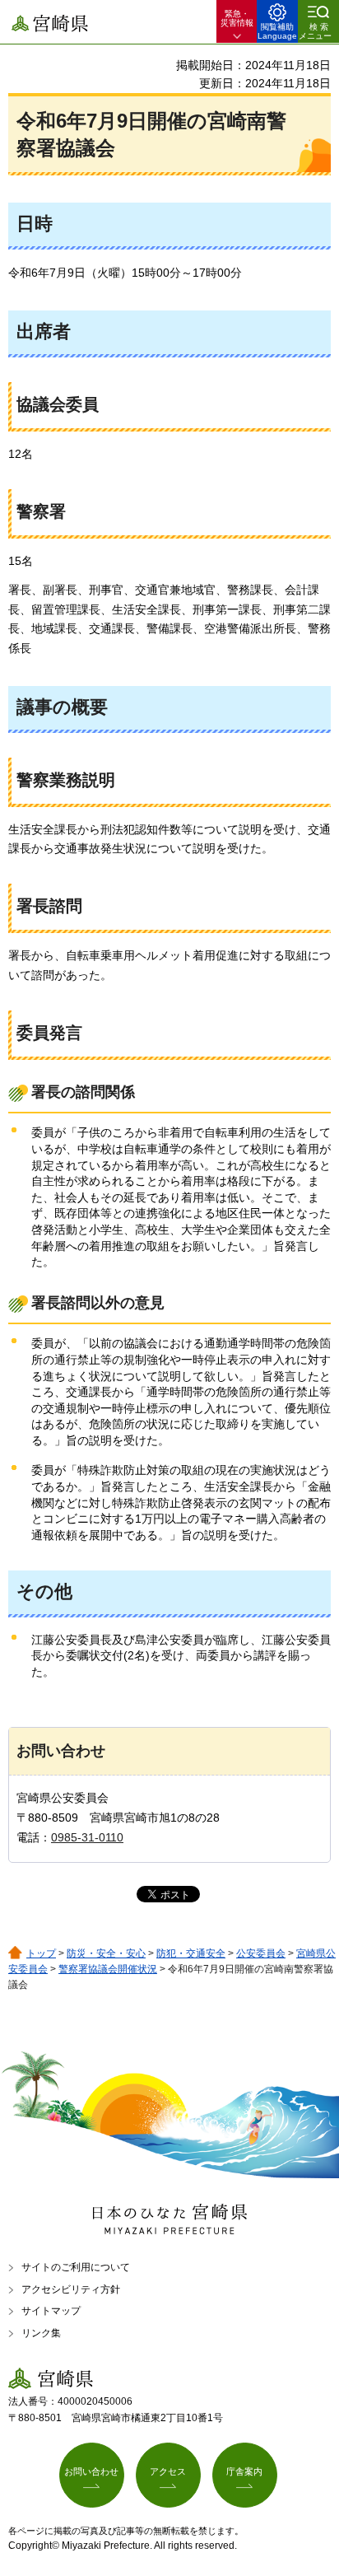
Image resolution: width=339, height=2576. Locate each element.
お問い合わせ (91, 2471)
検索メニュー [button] (315, 31)
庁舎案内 (244, 2471)
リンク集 (41, 2333)
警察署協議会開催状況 (108, 1969)
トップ (41, 1953)
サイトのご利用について (76, 2267)
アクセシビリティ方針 (71, 2289)
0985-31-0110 (87, 1837)
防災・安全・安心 (106, 1953)
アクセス (168, 2471)
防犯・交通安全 (191, 1953)
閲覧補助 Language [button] (277, 31)
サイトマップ (51, 2311)
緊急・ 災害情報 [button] (237, 18)
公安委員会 (261, 1953)
